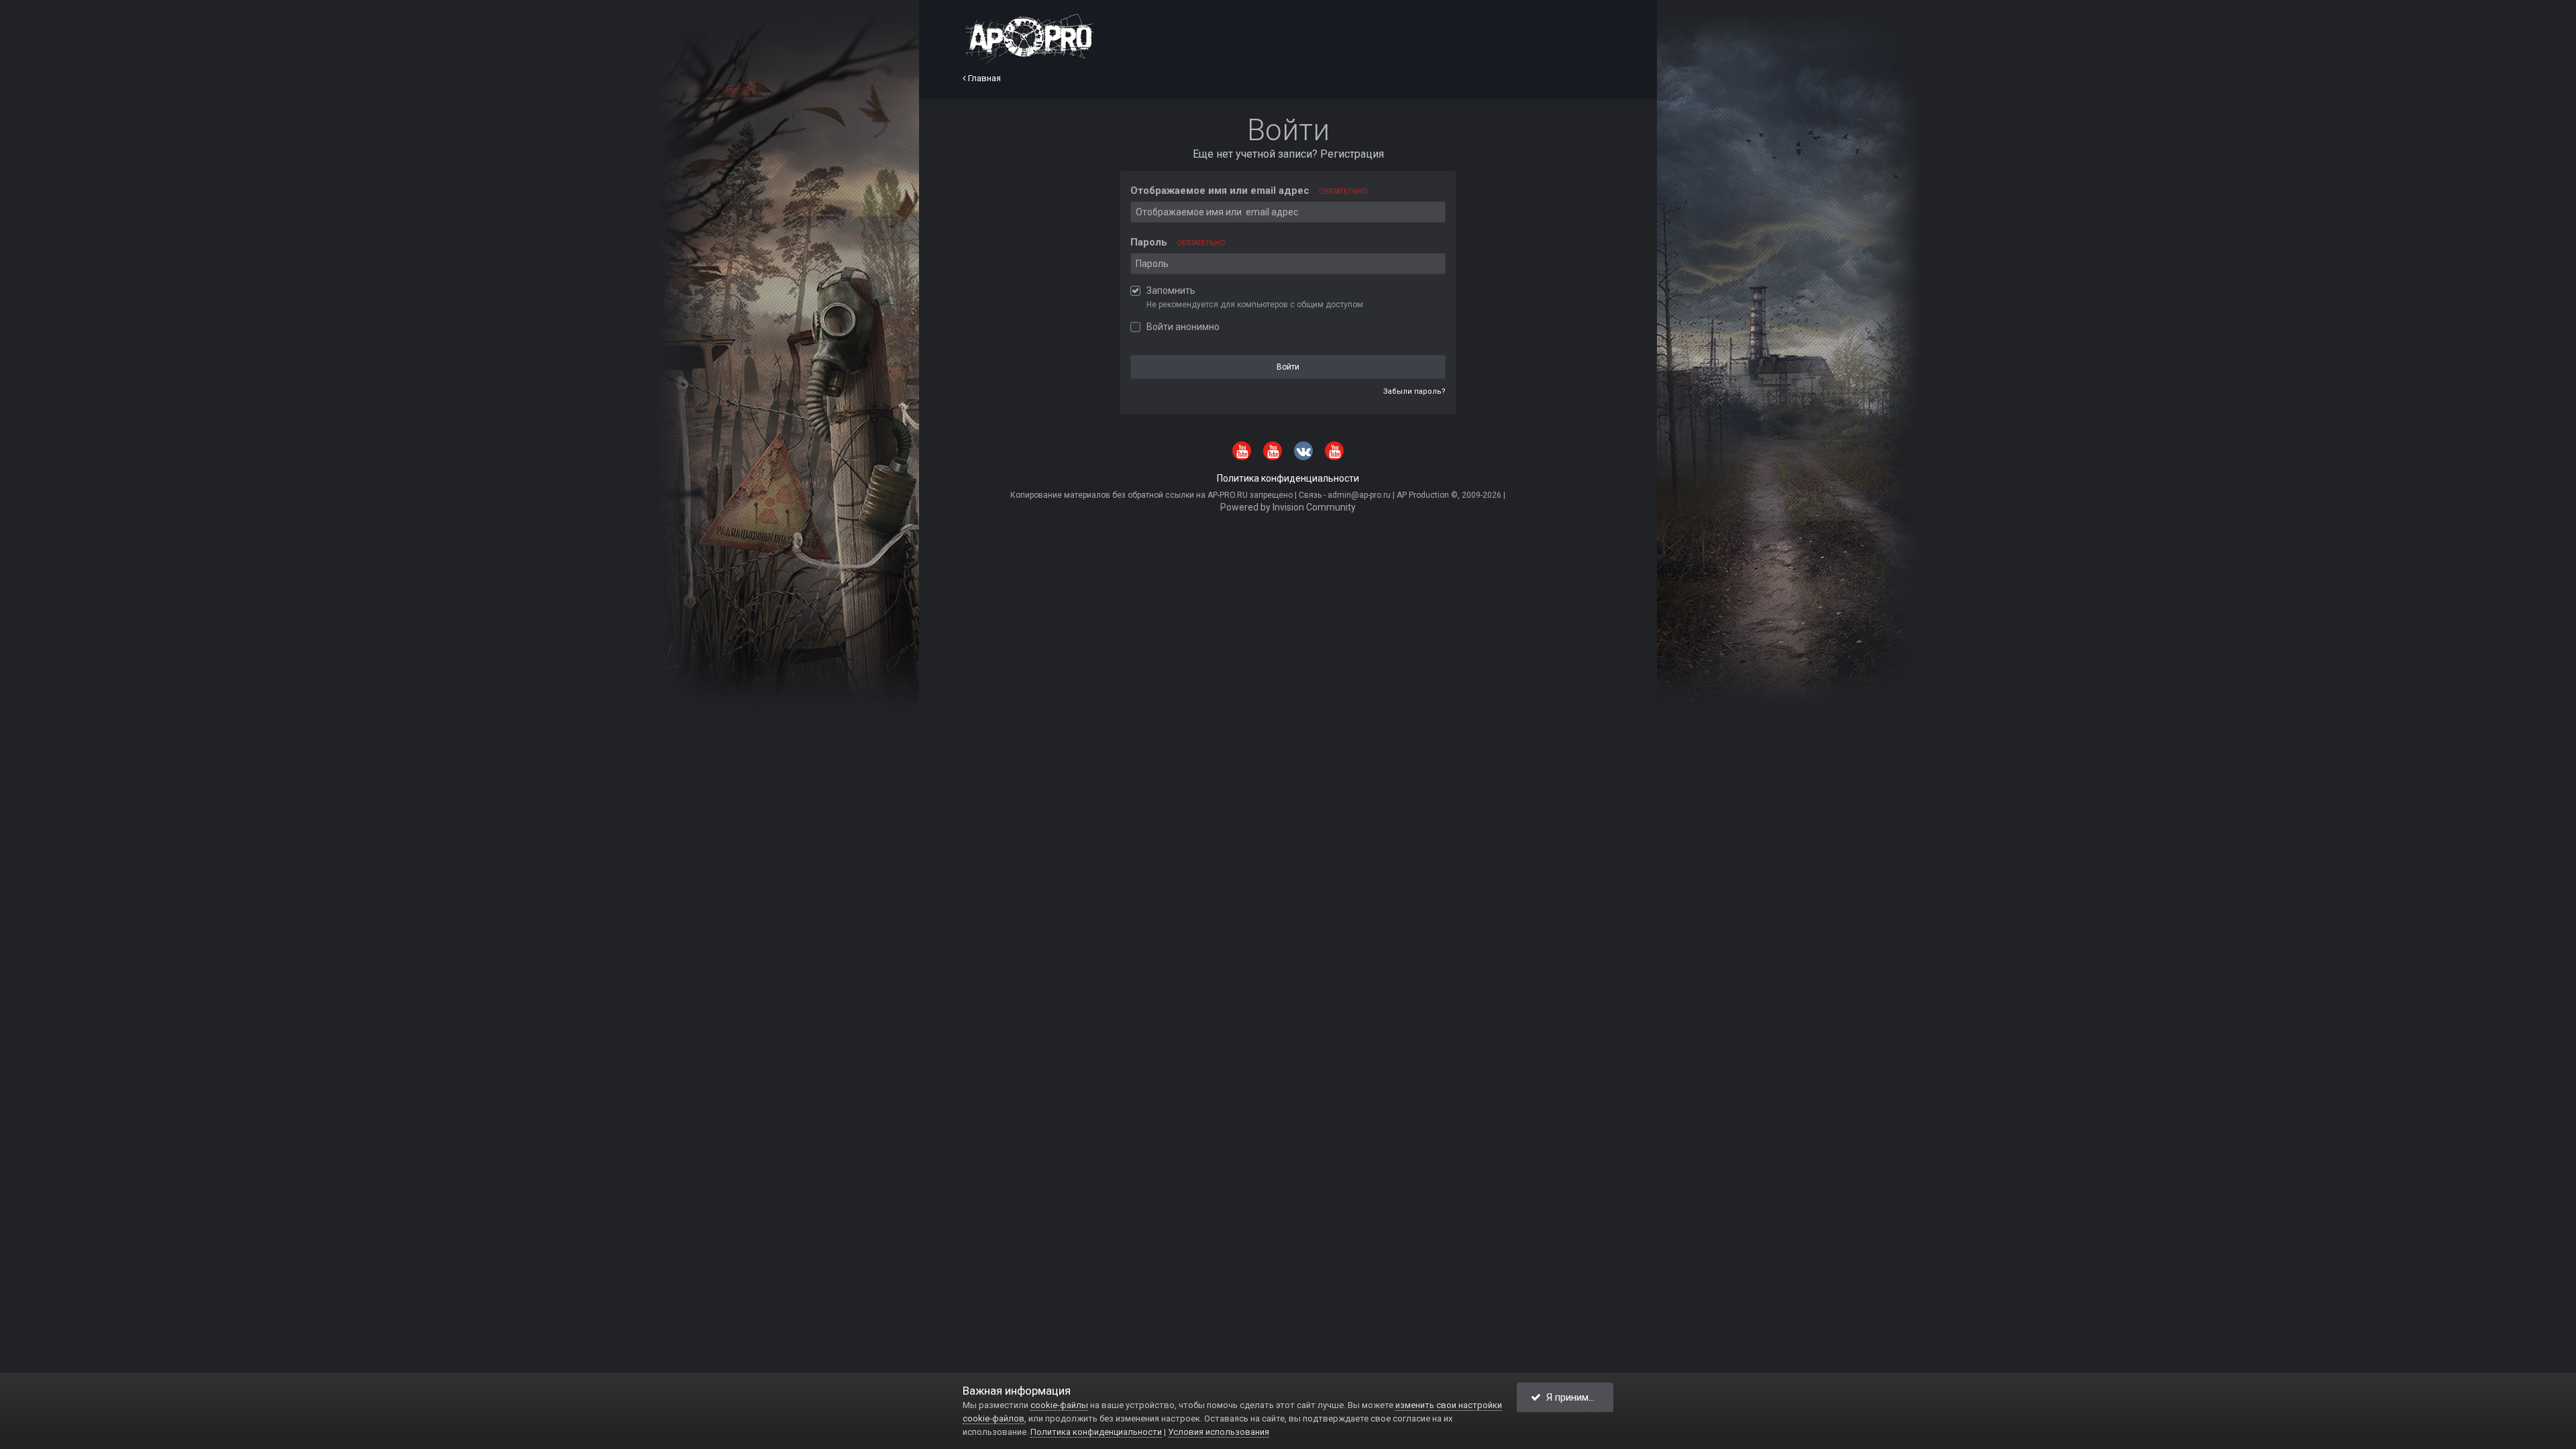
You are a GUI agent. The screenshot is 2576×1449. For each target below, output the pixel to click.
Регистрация (1352, 154)
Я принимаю (1571, 1397)
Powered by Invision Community (1288, 507)
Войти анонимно (1183, 327)
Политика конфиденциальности (1288, 478)
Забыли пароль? (1414, 391)
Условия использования (1219, 1432)
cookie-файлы (1059, 1405)
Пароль (1178, 242)
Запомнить (1171, 290)
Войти (1288, 367)
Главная (983, 78)
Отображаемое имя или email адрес (1249, 191)
